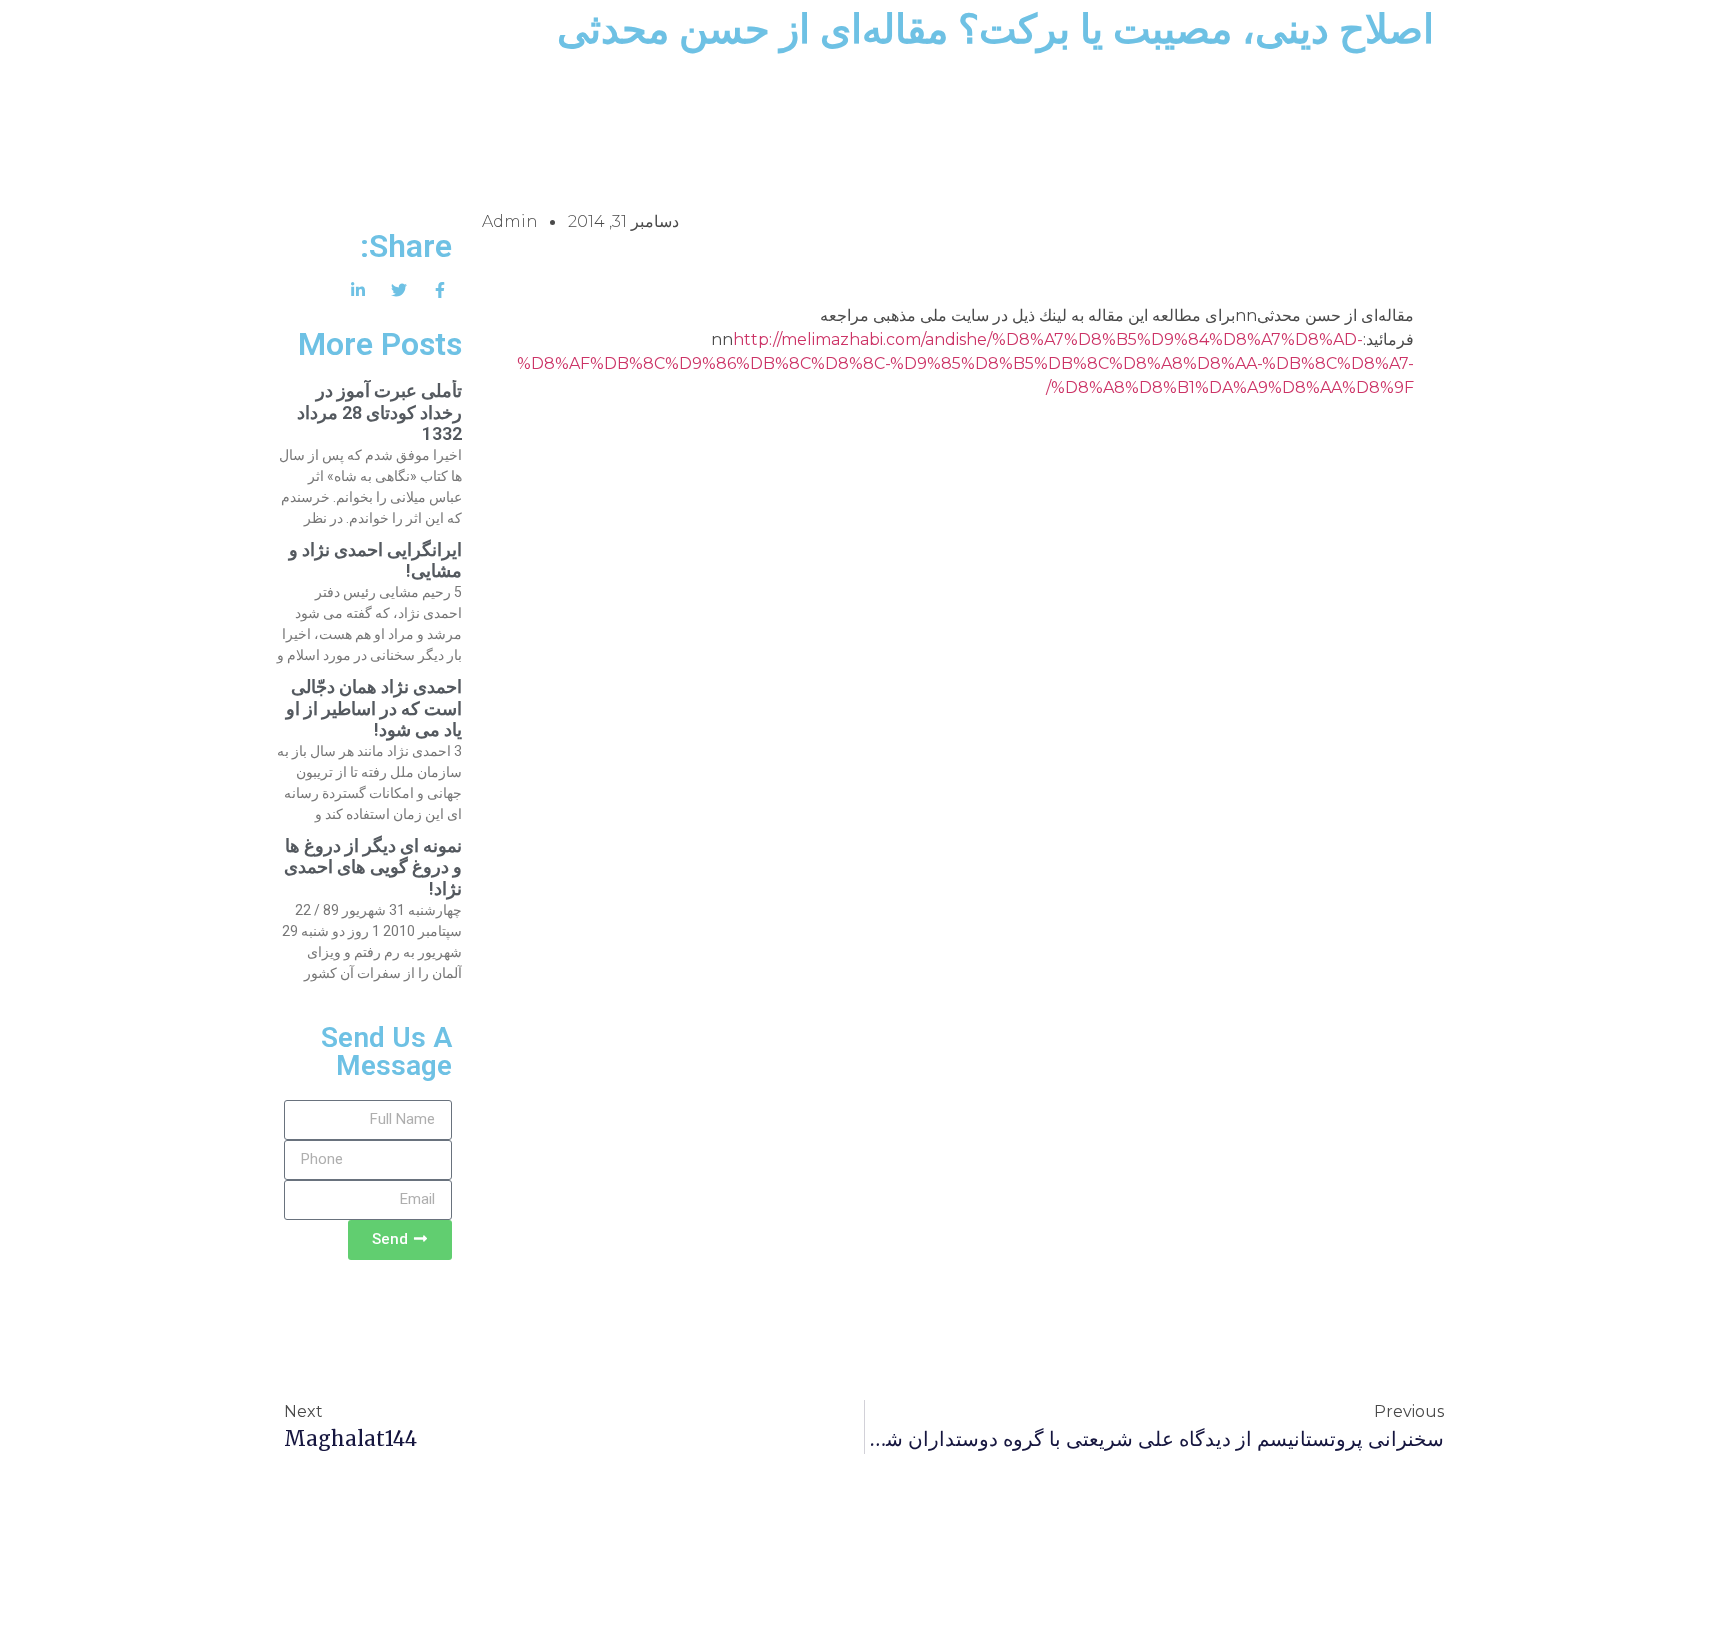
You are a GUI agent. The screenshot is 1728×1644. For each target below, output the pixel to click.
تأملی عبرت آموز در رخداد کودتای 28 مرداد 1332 (379, 412)
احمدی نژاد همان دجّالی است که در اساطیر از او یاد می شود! (374, 708)
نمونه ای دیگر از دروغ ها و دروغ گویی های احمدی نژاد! (373, 867)
